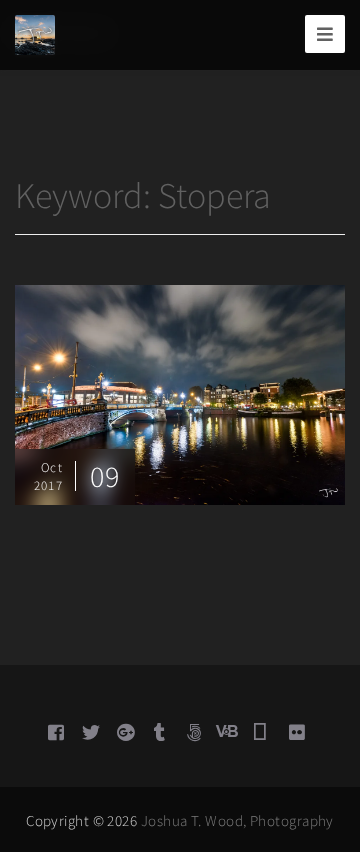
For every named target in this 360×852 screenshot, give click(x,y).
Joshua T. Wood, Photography (237, 820)
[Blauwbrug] (180, 393)
